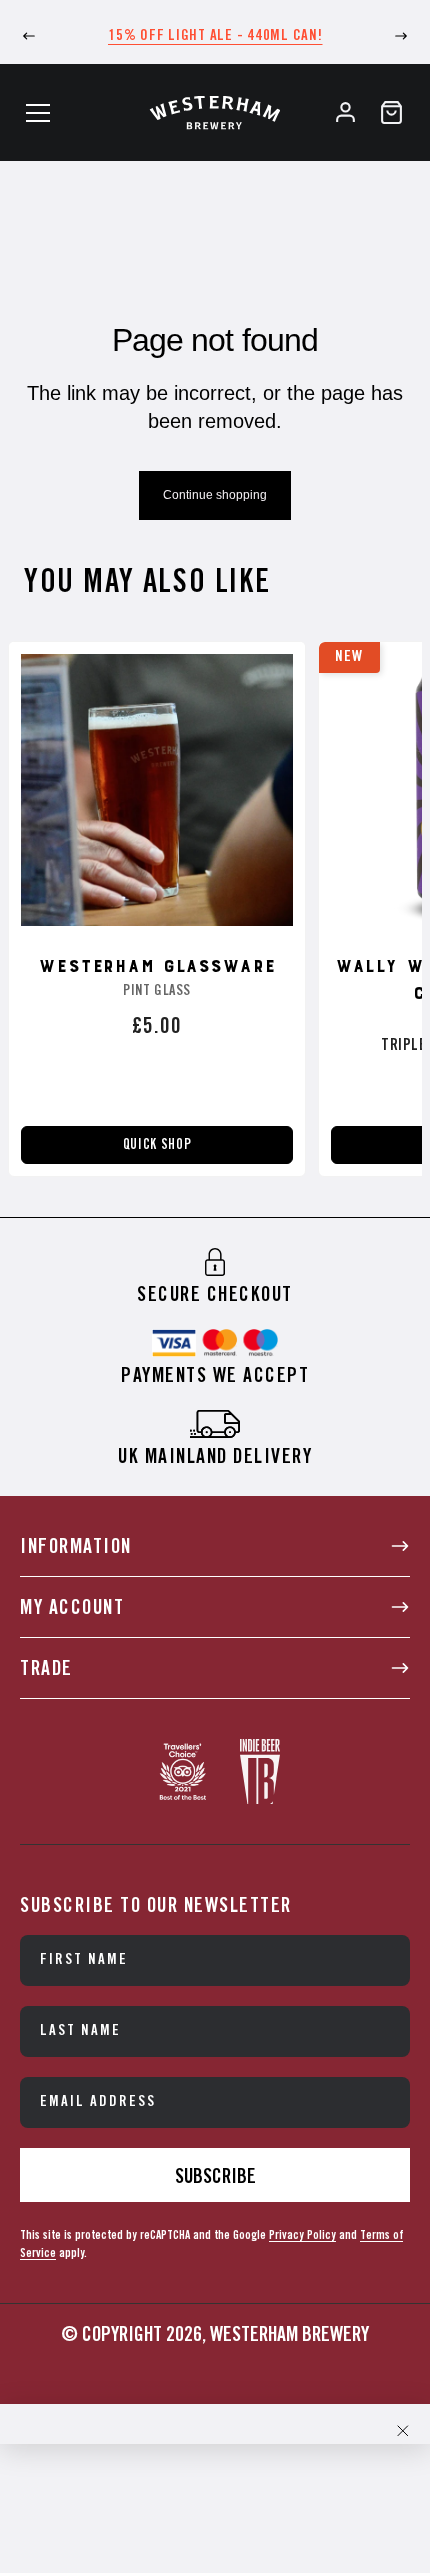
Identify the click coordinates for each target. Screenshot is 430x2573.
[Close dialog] (403, 2431)
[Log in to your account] (345, 112)
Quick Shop (157, 1145)
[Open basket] (391, 112)
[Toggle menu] (38, 113)
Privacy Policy (302, 2235)
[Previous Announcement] (29, 36)
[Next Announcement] (401, 36)
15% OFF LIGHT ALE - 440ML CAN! (215, 36)
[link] (215, 1276)
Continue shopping (215, 495)
